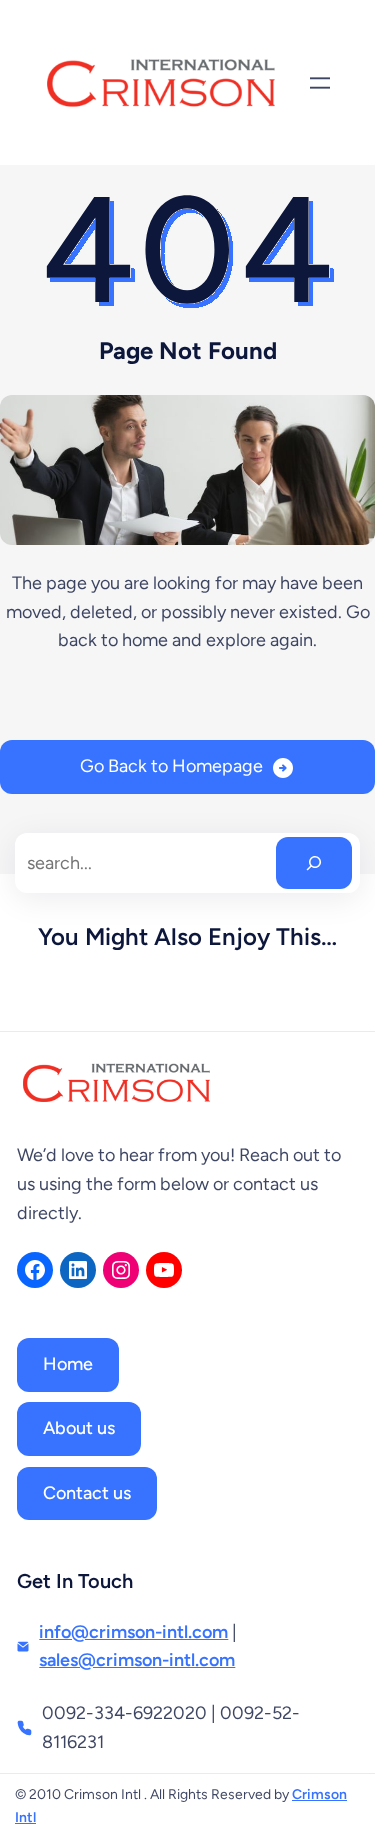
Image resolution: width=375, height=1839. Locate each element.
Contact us (87, 1493)
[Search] (314, 863)
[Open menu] (320, 83)
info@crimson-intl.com (133, 1632)
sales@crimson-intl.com (137, 1660)
